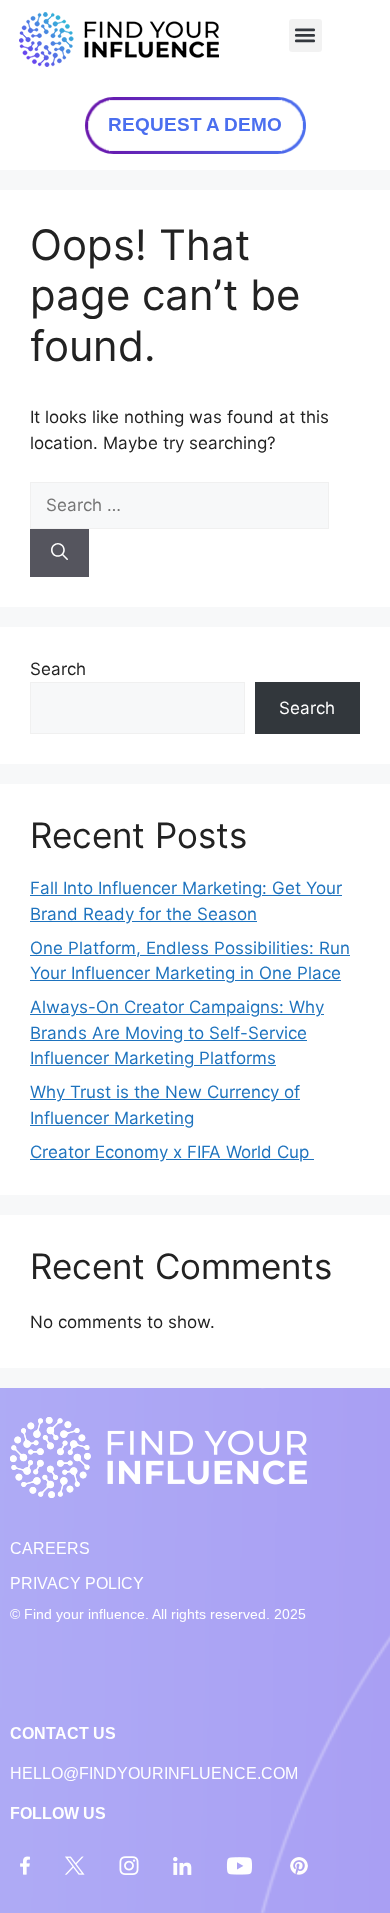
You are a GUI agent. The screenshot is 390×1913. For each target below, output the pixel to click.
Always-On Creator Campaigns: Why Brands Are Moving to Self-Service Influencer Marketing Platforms (177, 1032)
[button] (305, 35)
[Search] (59, 553)
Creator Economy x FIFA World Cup (172, 1152)
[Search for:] (179, 505)
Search (58, 669)
